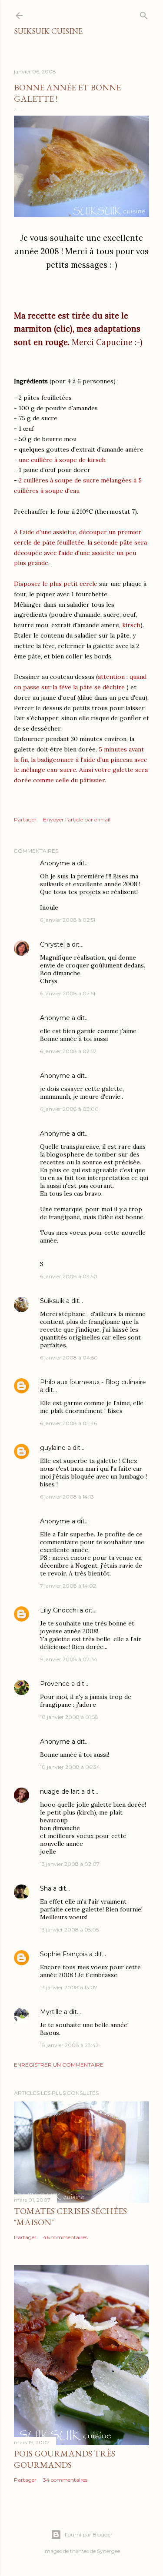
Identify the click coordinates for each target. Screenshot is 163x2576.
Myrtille (51, 2012)
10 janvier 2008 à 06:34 (70, 1767)
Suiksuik (52, 1301)
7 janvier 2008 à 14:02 (68, 1586)
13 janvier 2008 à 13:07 (69, 1987)
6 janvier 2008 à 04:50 (69, 1358)
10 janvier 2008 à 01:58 (69, 1717)
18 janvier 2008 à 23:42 (69, 2045)
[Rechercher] (144, 14)
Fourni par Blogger (89, 2534)
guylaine (53, 1448)
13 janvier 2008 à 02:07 (70, 1864)
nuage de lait (60, 1792)
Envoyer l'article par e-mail (77, 819)
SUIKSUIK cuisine (48, 31)
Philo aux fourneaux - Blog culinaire (93, 1382)
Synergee (108, 2551)
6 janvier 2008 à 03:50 (69, 1276)
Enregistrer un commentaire (59, 2065)
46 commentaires (65, 2237)
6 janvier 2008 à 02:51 (68, 920)
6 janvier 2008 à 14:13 (67, 1497)
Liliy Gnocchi (59, 1610)
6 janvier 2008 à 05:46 (68, 1423)
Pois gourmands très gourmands (65, 2459)
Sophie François (64, 1954)
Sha (46, 1888)
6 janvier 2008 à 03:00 (69, 1109)
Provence (55, 1684)
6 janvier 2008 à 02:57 (68, 1051)
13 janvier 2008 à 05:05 (69, 1930)
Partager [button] (25, 819)
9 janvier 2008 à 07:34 (69, 1659)
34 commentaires (65, 2480)
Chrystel (52, 944)
